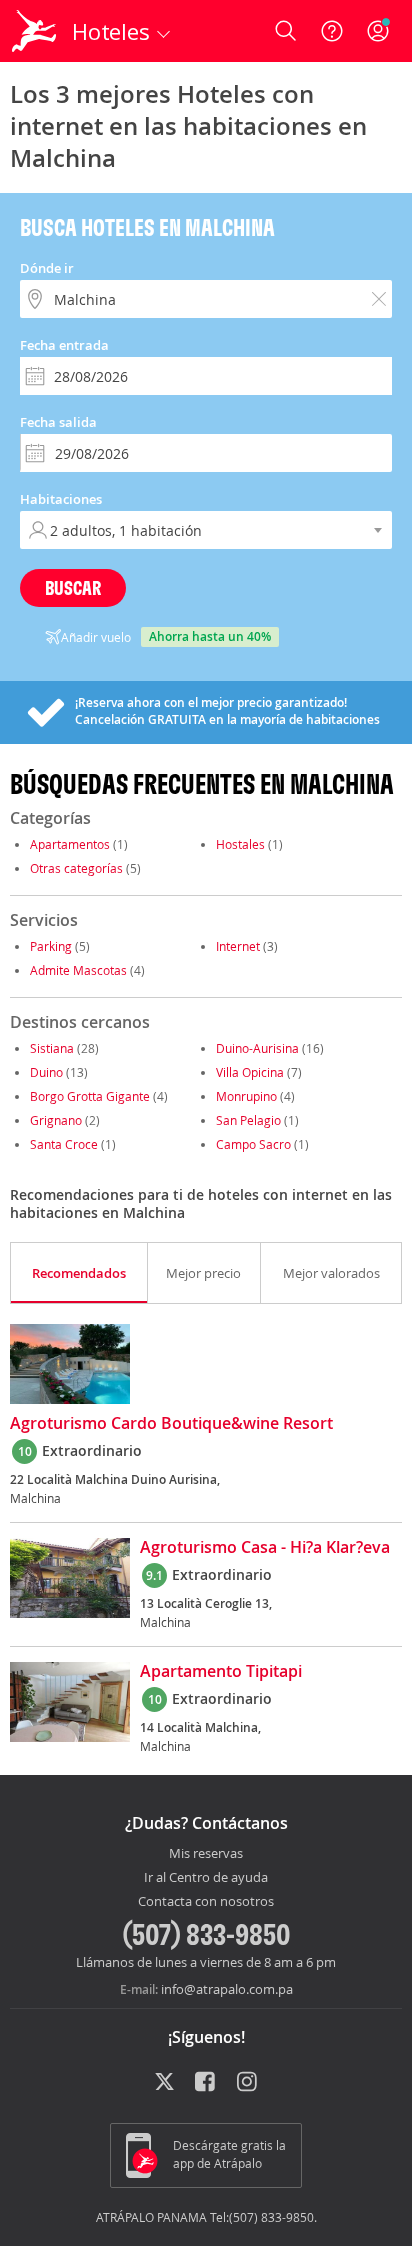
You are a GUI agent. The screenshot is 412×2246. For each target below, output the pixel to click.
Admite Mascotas (78, 970)
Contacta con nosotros (206, 1902)
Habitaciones (61, 499)
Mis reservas (206, 1854)
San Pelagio (248, 1120)
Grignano (56, 1120)
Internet (238, 946)
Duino (46, 1072)
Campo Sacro (253, 1144)
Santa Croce (64, 1144)
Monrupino (246, 1096)
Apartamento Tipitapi (221, 1672)
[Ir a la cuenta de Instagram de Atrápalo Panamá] (248, 2083)
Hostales (240, 844)
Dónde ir (47, 268)
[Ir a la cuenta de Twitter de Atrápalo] (164, 2083)
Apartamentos (70, 844)
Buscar (73, 587)
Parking (51, 946)
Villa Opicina (250, 1072)
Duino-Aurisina (257, 1048)
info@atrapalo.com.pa (227, 1989)
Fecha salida (58, 422)
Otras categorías (76, 868)
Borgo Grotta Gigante (90, 1096)
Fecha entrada (64, 345)
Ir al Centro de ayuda (206, 1878)
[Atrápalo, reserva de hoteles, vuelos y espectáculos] (34, 31)
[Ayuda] (332, 31)
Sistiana (52, 1048)
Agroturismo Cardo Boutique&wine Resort (171, 1424)
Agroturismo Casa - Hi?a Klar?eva (265, 1548)
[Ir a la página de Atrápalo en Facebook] (206, 2083)
